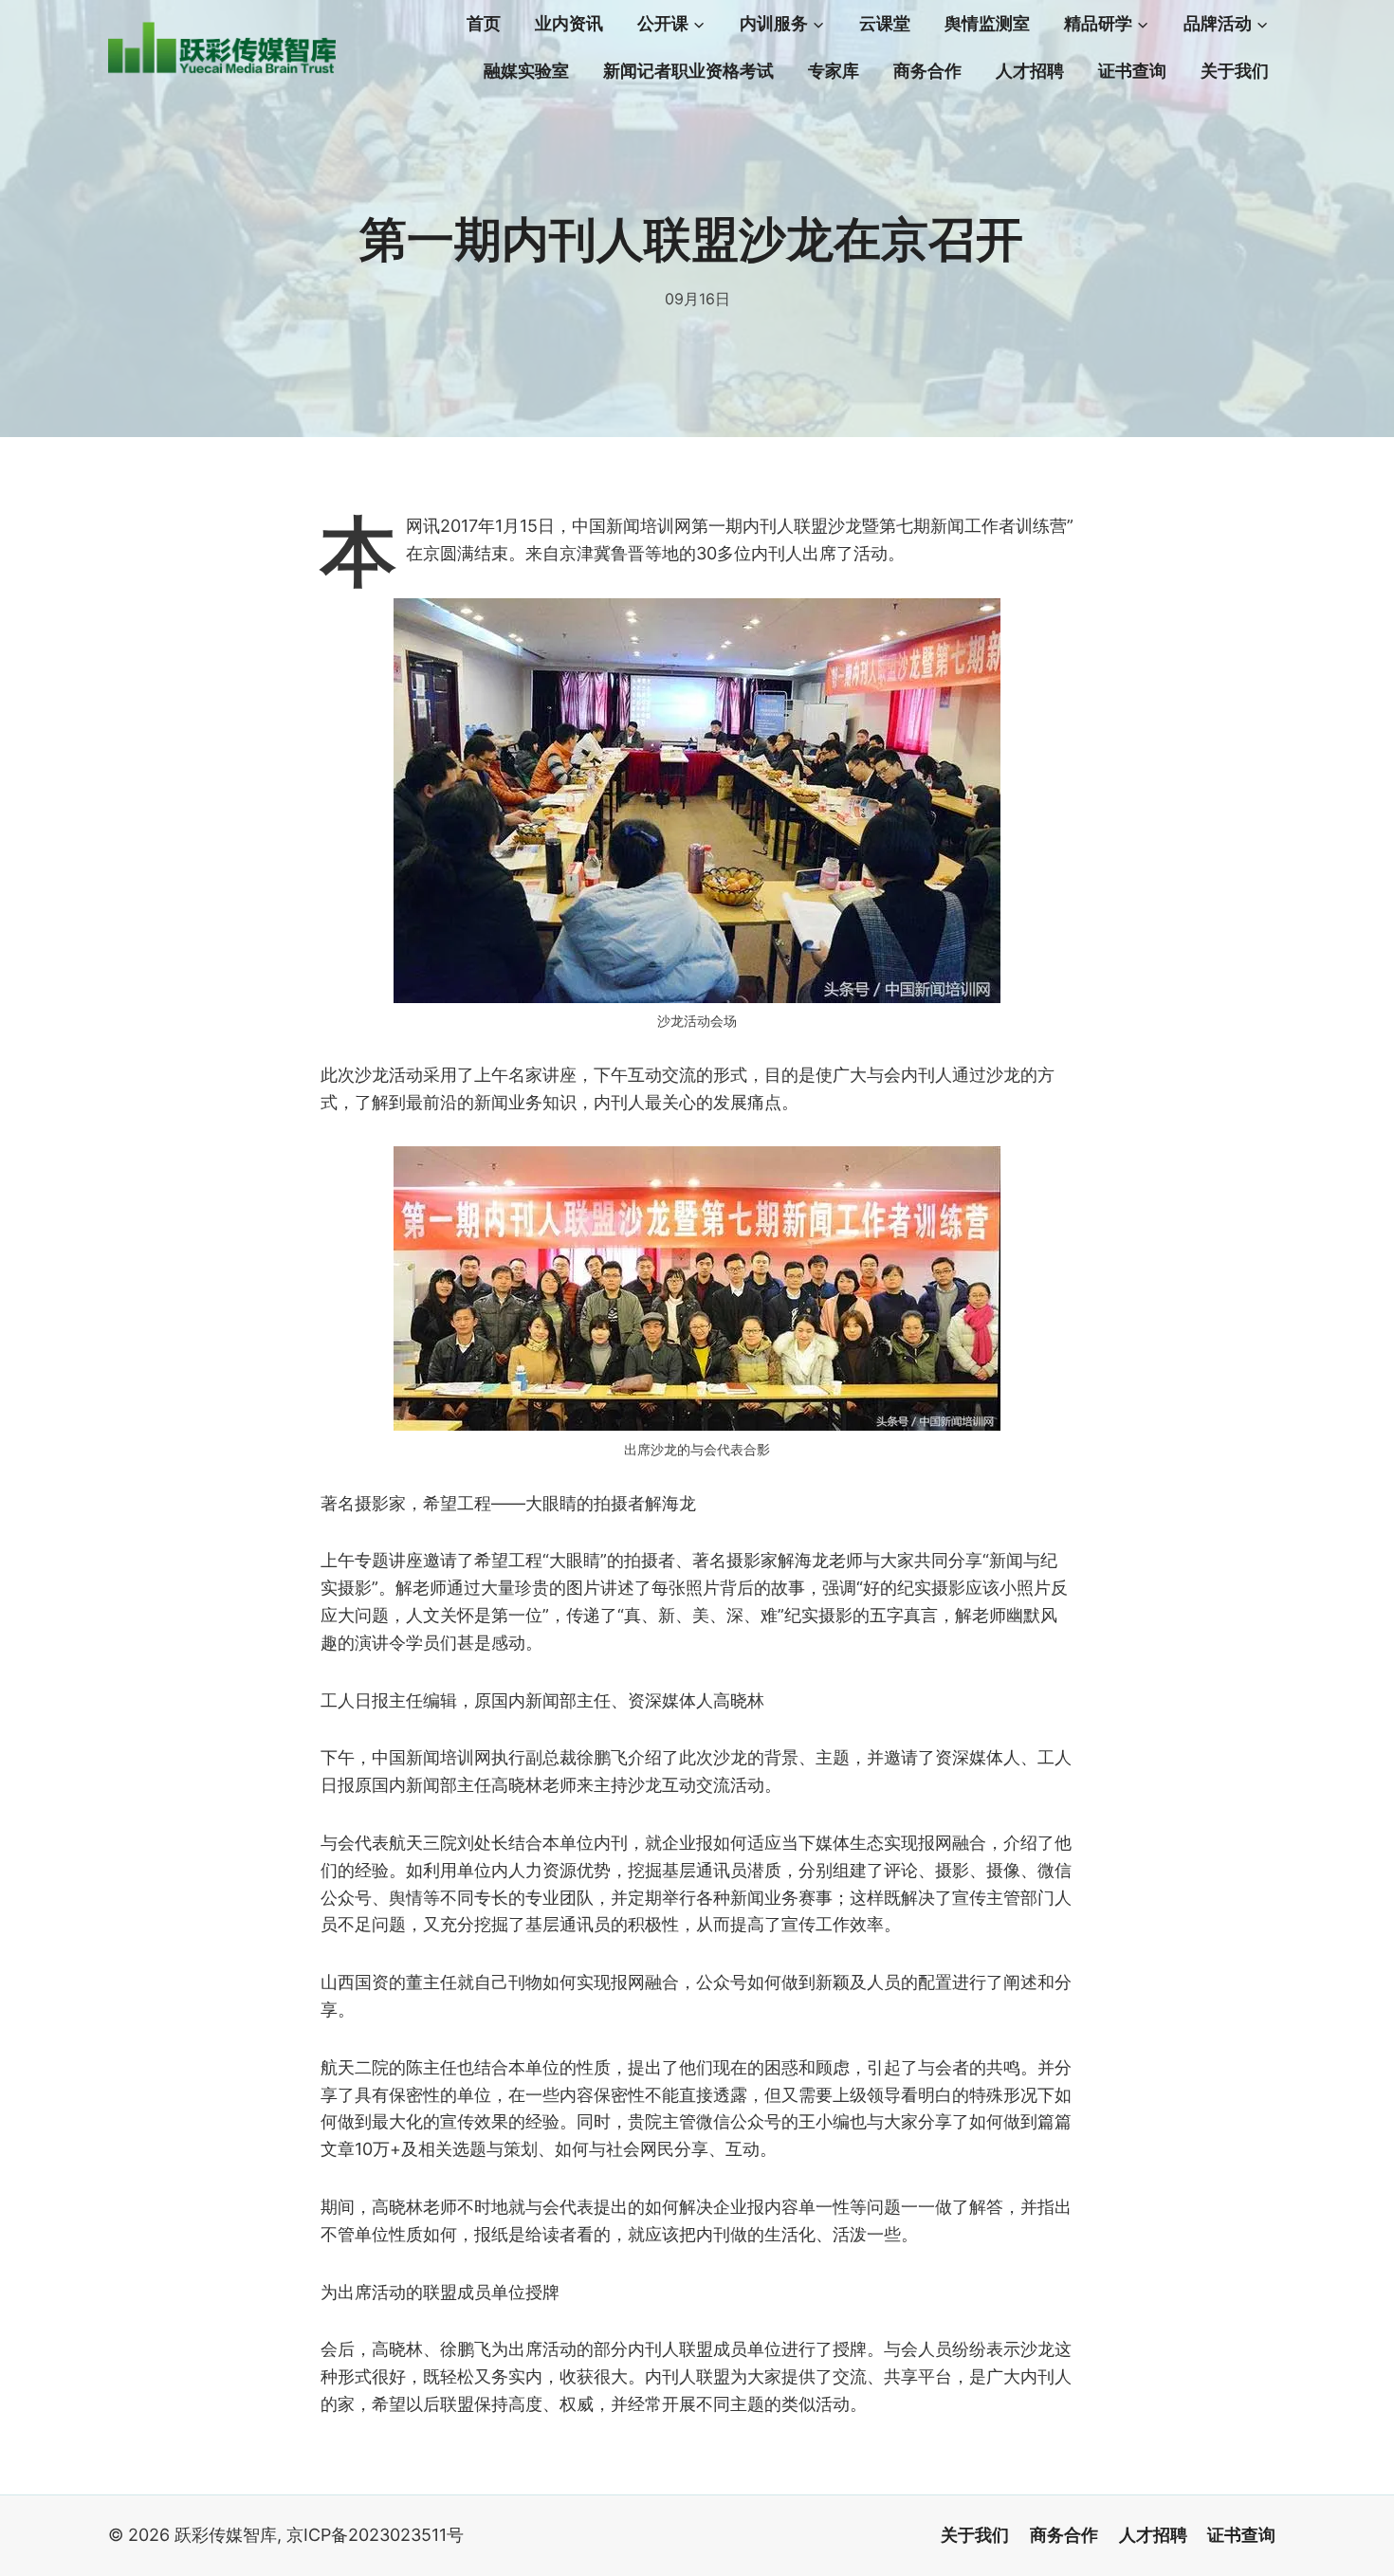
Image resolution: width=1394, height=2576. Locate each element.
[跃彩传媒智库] (222, 48)
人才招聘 (1030, 71)
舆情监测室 (987, 24)
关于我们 (1235, 71)
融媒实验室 (526, 71)
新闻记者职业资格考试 (688, 71)
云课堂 (885, 24)
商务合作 (927, 71)
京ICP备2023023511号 (375, 2535)
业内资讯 (569, 24)
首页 (484, 24)
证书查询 (1132, 71)
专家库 (834, 71)
